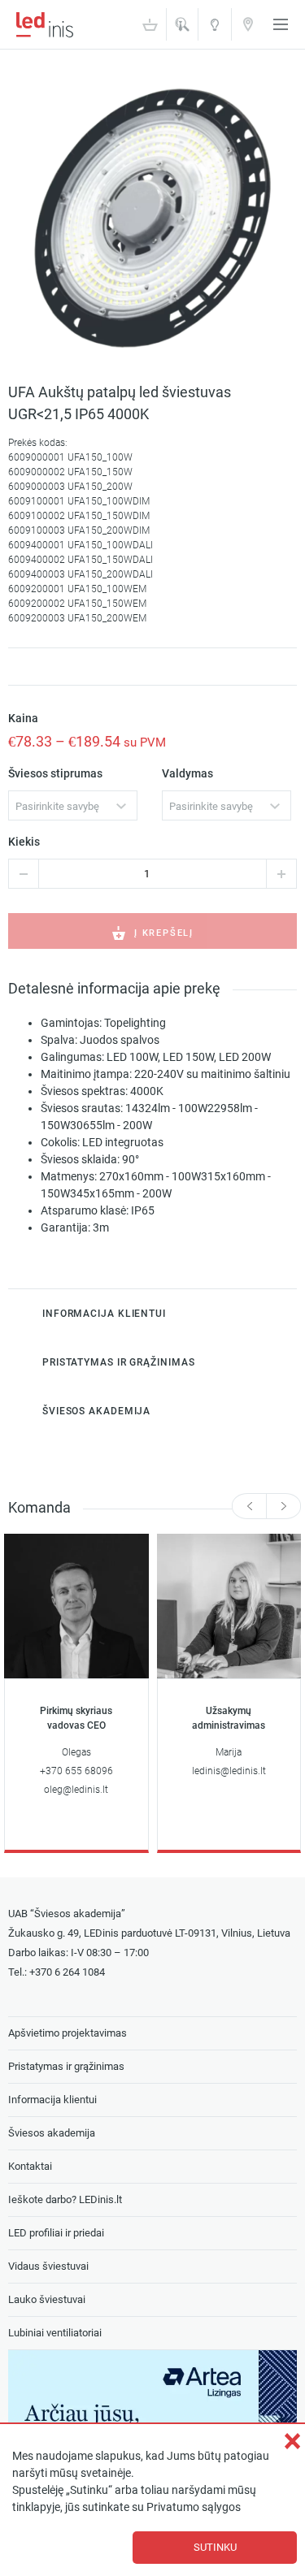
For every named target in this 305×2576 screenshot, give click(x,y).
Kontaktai (248, 24)
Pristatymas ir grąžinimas (66, 2066)
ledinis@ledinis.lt (229, 1771)
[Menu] (281, 24)
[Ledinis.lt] (45, 24)
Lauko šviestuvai (47, 2299)
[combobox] (73, 805)
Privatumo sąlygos (194, 2507)
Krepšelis (150, 24)
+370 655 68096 (76, 1771)
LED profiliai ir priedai (56, 2233)
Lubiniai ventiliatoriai (55, 2333)
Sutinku (215, 2547)
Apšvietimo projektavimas (68, 2033)
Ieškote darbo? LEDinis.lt (65, 2199)
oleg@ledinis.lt (76, 1790)
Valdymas (187, 774)
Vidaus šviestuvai (48, 2266)
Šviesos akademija (215, 30)
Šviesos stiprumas (55, 774)
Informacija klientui (52, 2100)
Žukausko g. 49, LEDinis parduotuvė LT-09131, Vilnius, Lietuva (149, 1933)
